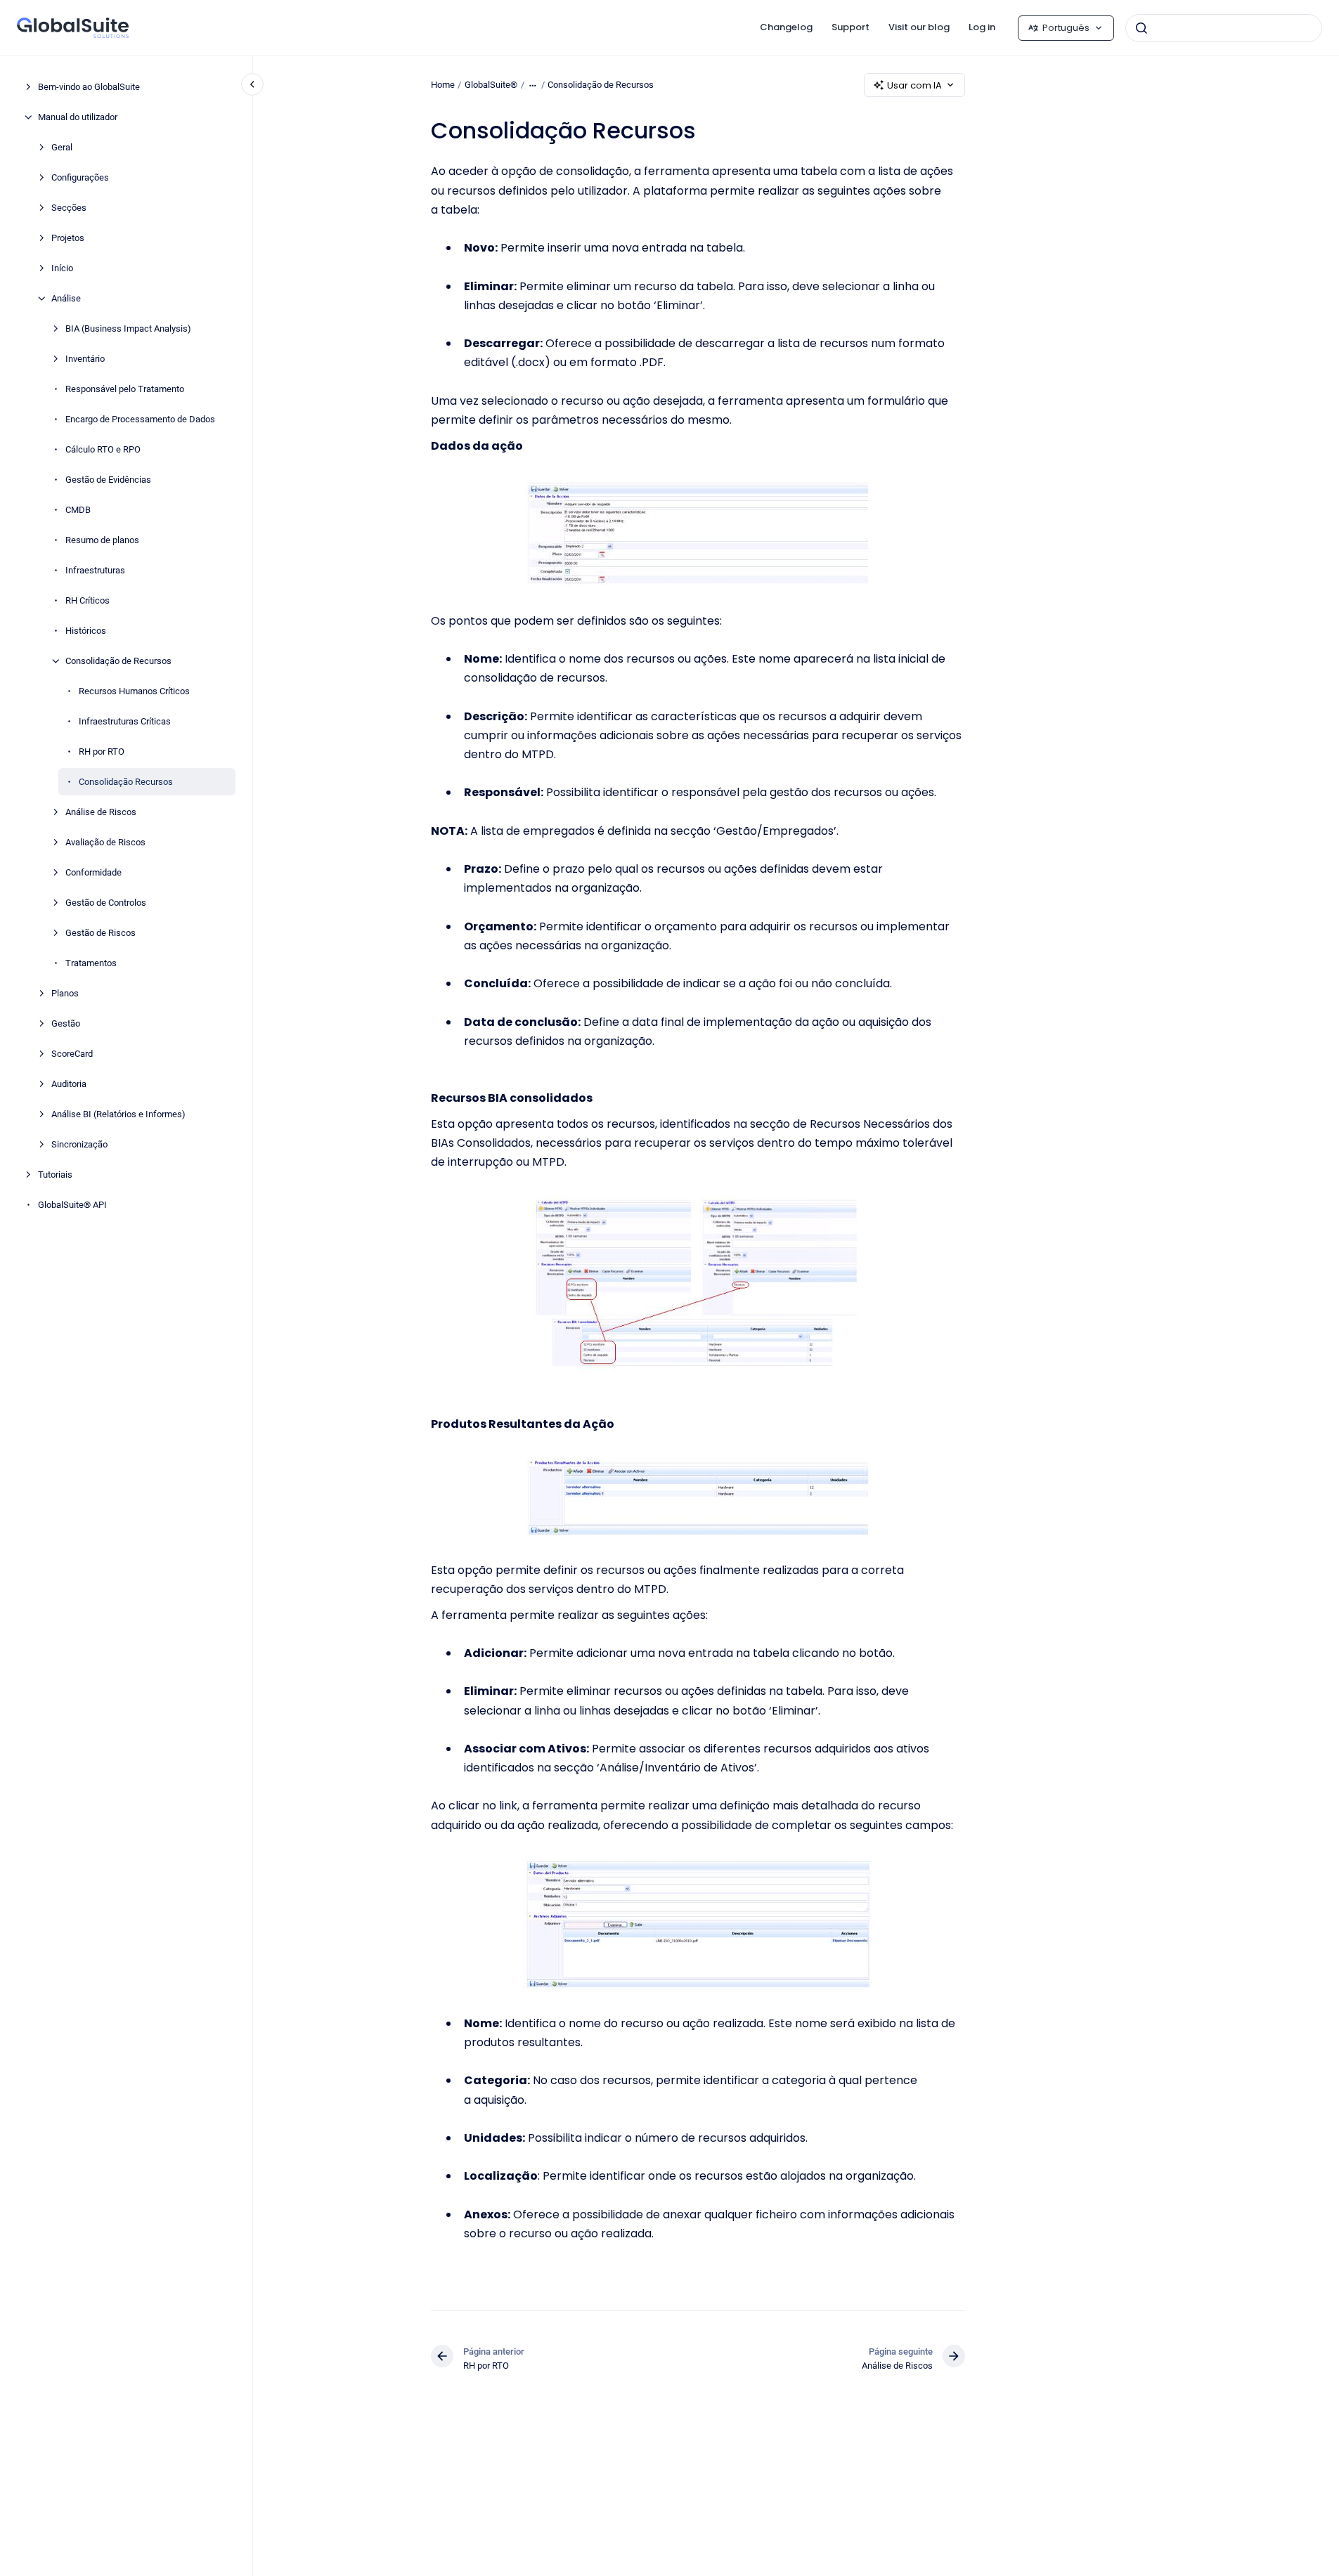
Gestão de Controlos (106, 903)
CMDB (78, 510)
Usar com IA (914, 85)
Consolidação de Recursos (118, 661)
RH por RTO (102, 752)
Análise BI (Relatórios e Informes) (118, 1114)
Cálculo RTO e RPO (103, 449)
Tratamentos (91, 963)
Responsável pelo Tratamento (125, 389)
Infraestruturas (95, 570)
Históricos (86, 631)
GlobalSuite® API (72, 1205)
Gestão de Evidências (108, 480)
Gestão (66, 1023)
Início (62, 268)
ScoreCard (72, 1054)
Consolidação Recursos (126, 782)
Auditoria (69, 1084)
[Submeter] (1141, 28)
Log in (982, 27)
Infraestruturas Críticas (125, 721)
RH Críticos (88, 600)
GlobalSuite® (491, 85)
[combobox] (1224, 28)
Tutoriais (55, 1175)
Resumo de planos (102, 540)
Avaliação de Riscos (105, 842)
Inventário (85, 359)
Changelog (786, 27)
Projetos (68, 238)
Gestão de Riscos (101, 933)
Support (850, 27)
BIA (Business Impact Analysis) (128, 328)
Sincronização (79, 1144)
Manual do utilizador (78, 117)
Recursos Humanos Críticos (134, 691)
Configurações (80, 177)
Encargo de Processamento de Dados (140, 419)
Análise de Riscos (101, 812)
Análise (66, 298)
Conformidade (93, 872)
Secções (69, 208)
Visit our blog (919, 27)
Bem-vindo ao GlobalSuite (89, 87)
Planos (65, 993)
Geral (62, 147)
